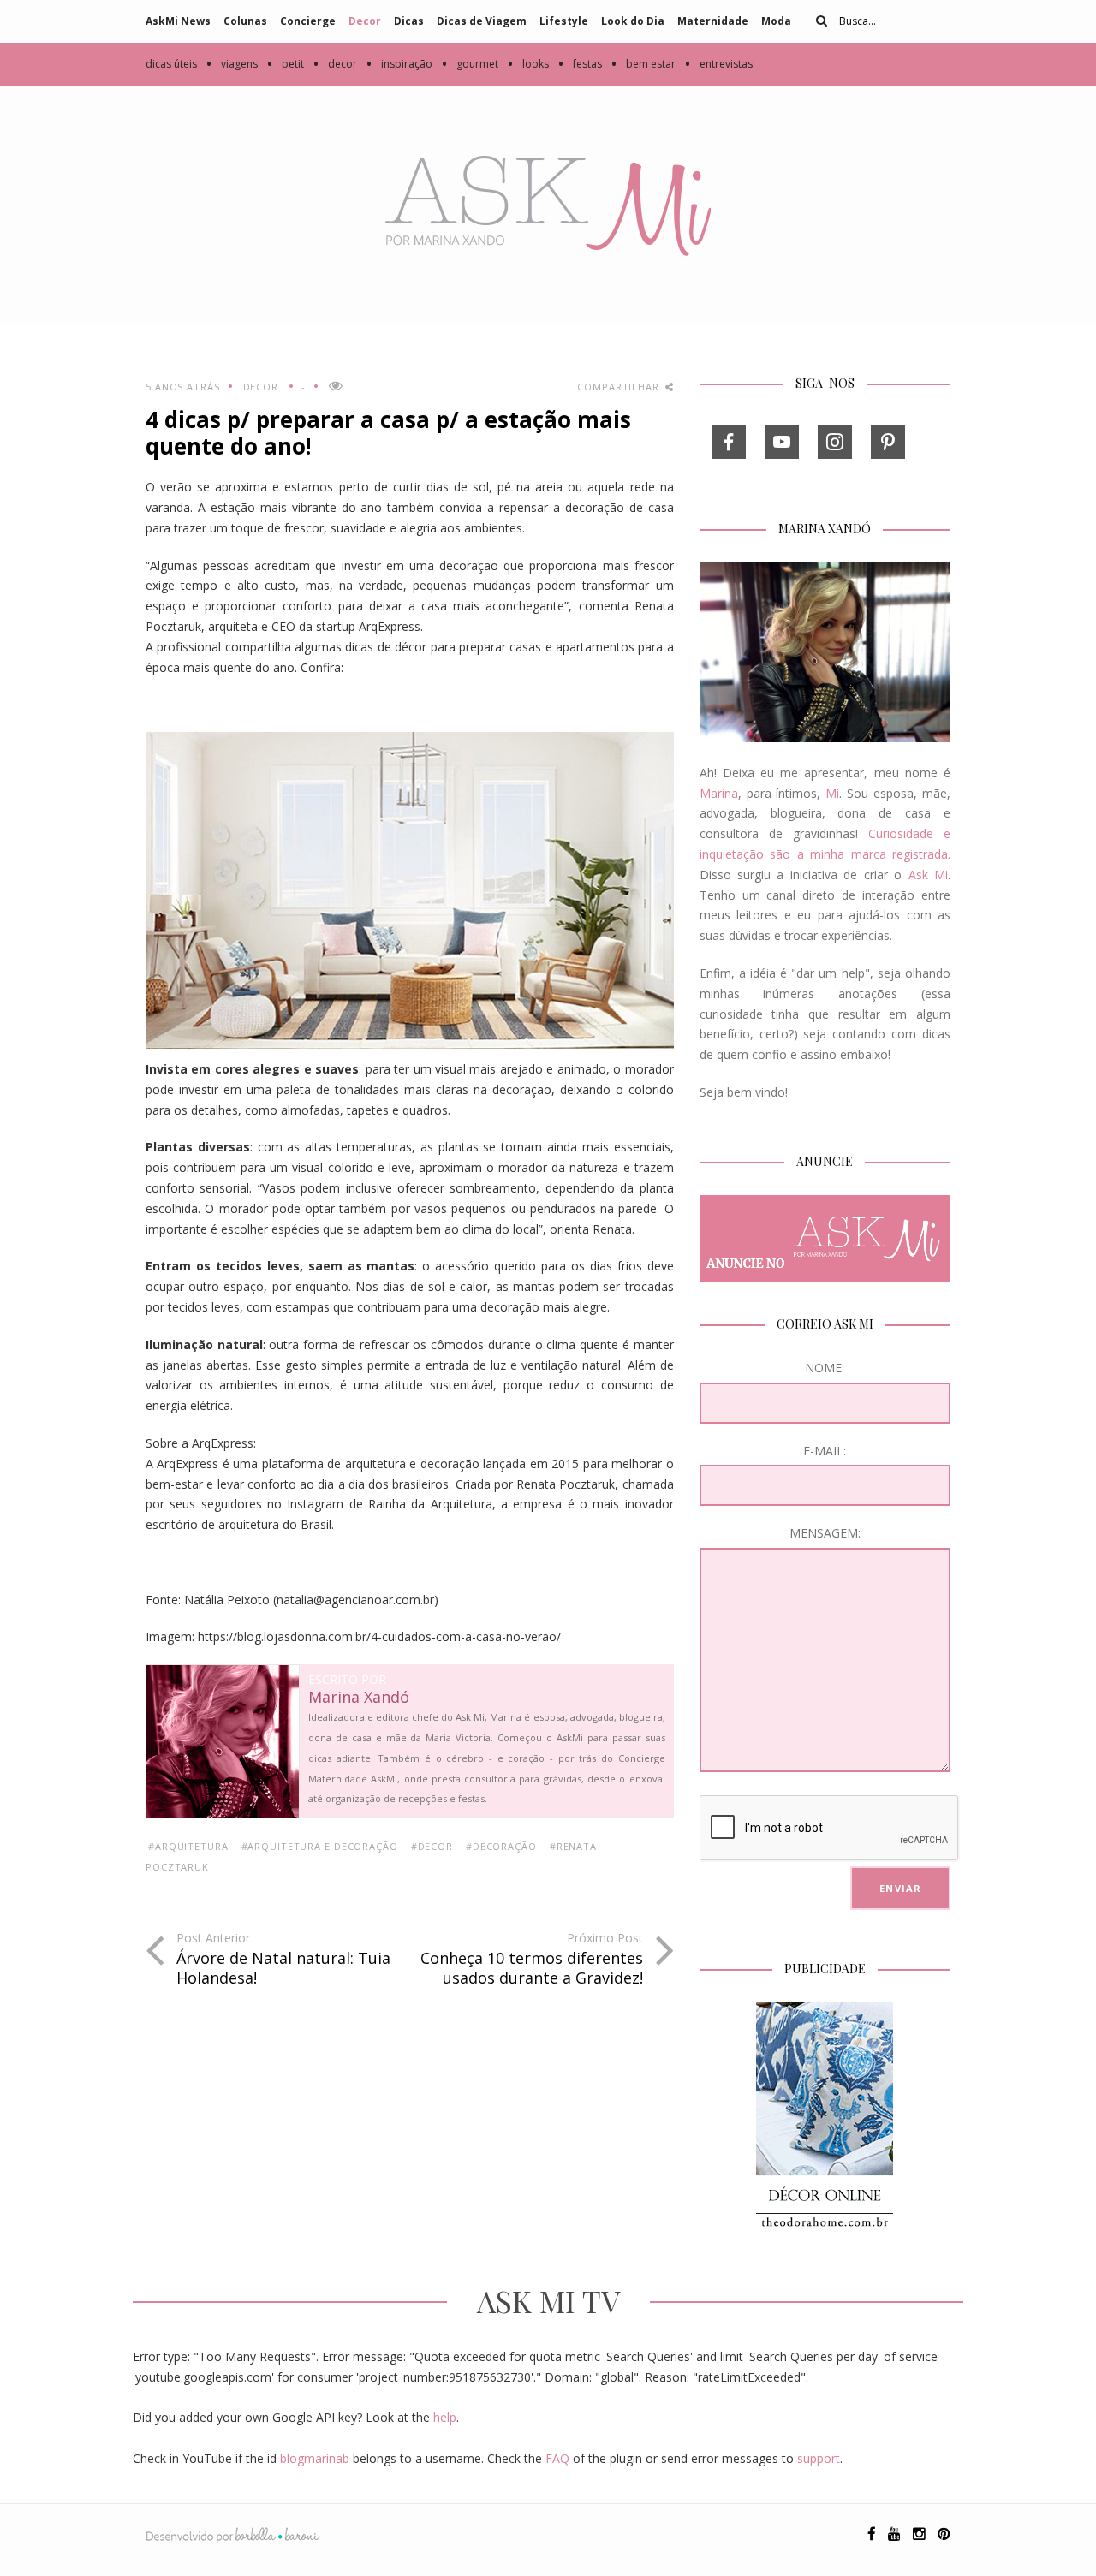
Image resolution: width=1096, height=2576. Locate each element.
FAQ (557, 2458)
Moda (776, 21)
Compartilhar (619, 387)
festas (580, 64)
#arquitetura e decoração (320, 1846)
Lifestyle (564, 21)
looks (528, 64)
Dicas (409, 21)
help (445, 2417)
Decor (365, 21)
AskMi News (178, 21)
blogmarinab (315, 2458)
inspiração (399, 64)
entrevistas (718, 64)
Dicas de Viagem (482, 21)
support (819, 2458)
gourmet (470, 64)
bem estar (643, 64)
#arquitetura (188, 1846)
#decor (432, 1846)
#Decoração (501, 1846)
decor (335, 64)
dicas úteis (171, 64)
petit (285, 64)
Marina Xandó (359, 1698)
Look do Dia (633, 21)
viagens (232, 64)
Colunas (245, 21)
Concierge (308, 21)
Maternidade (713, 21)
